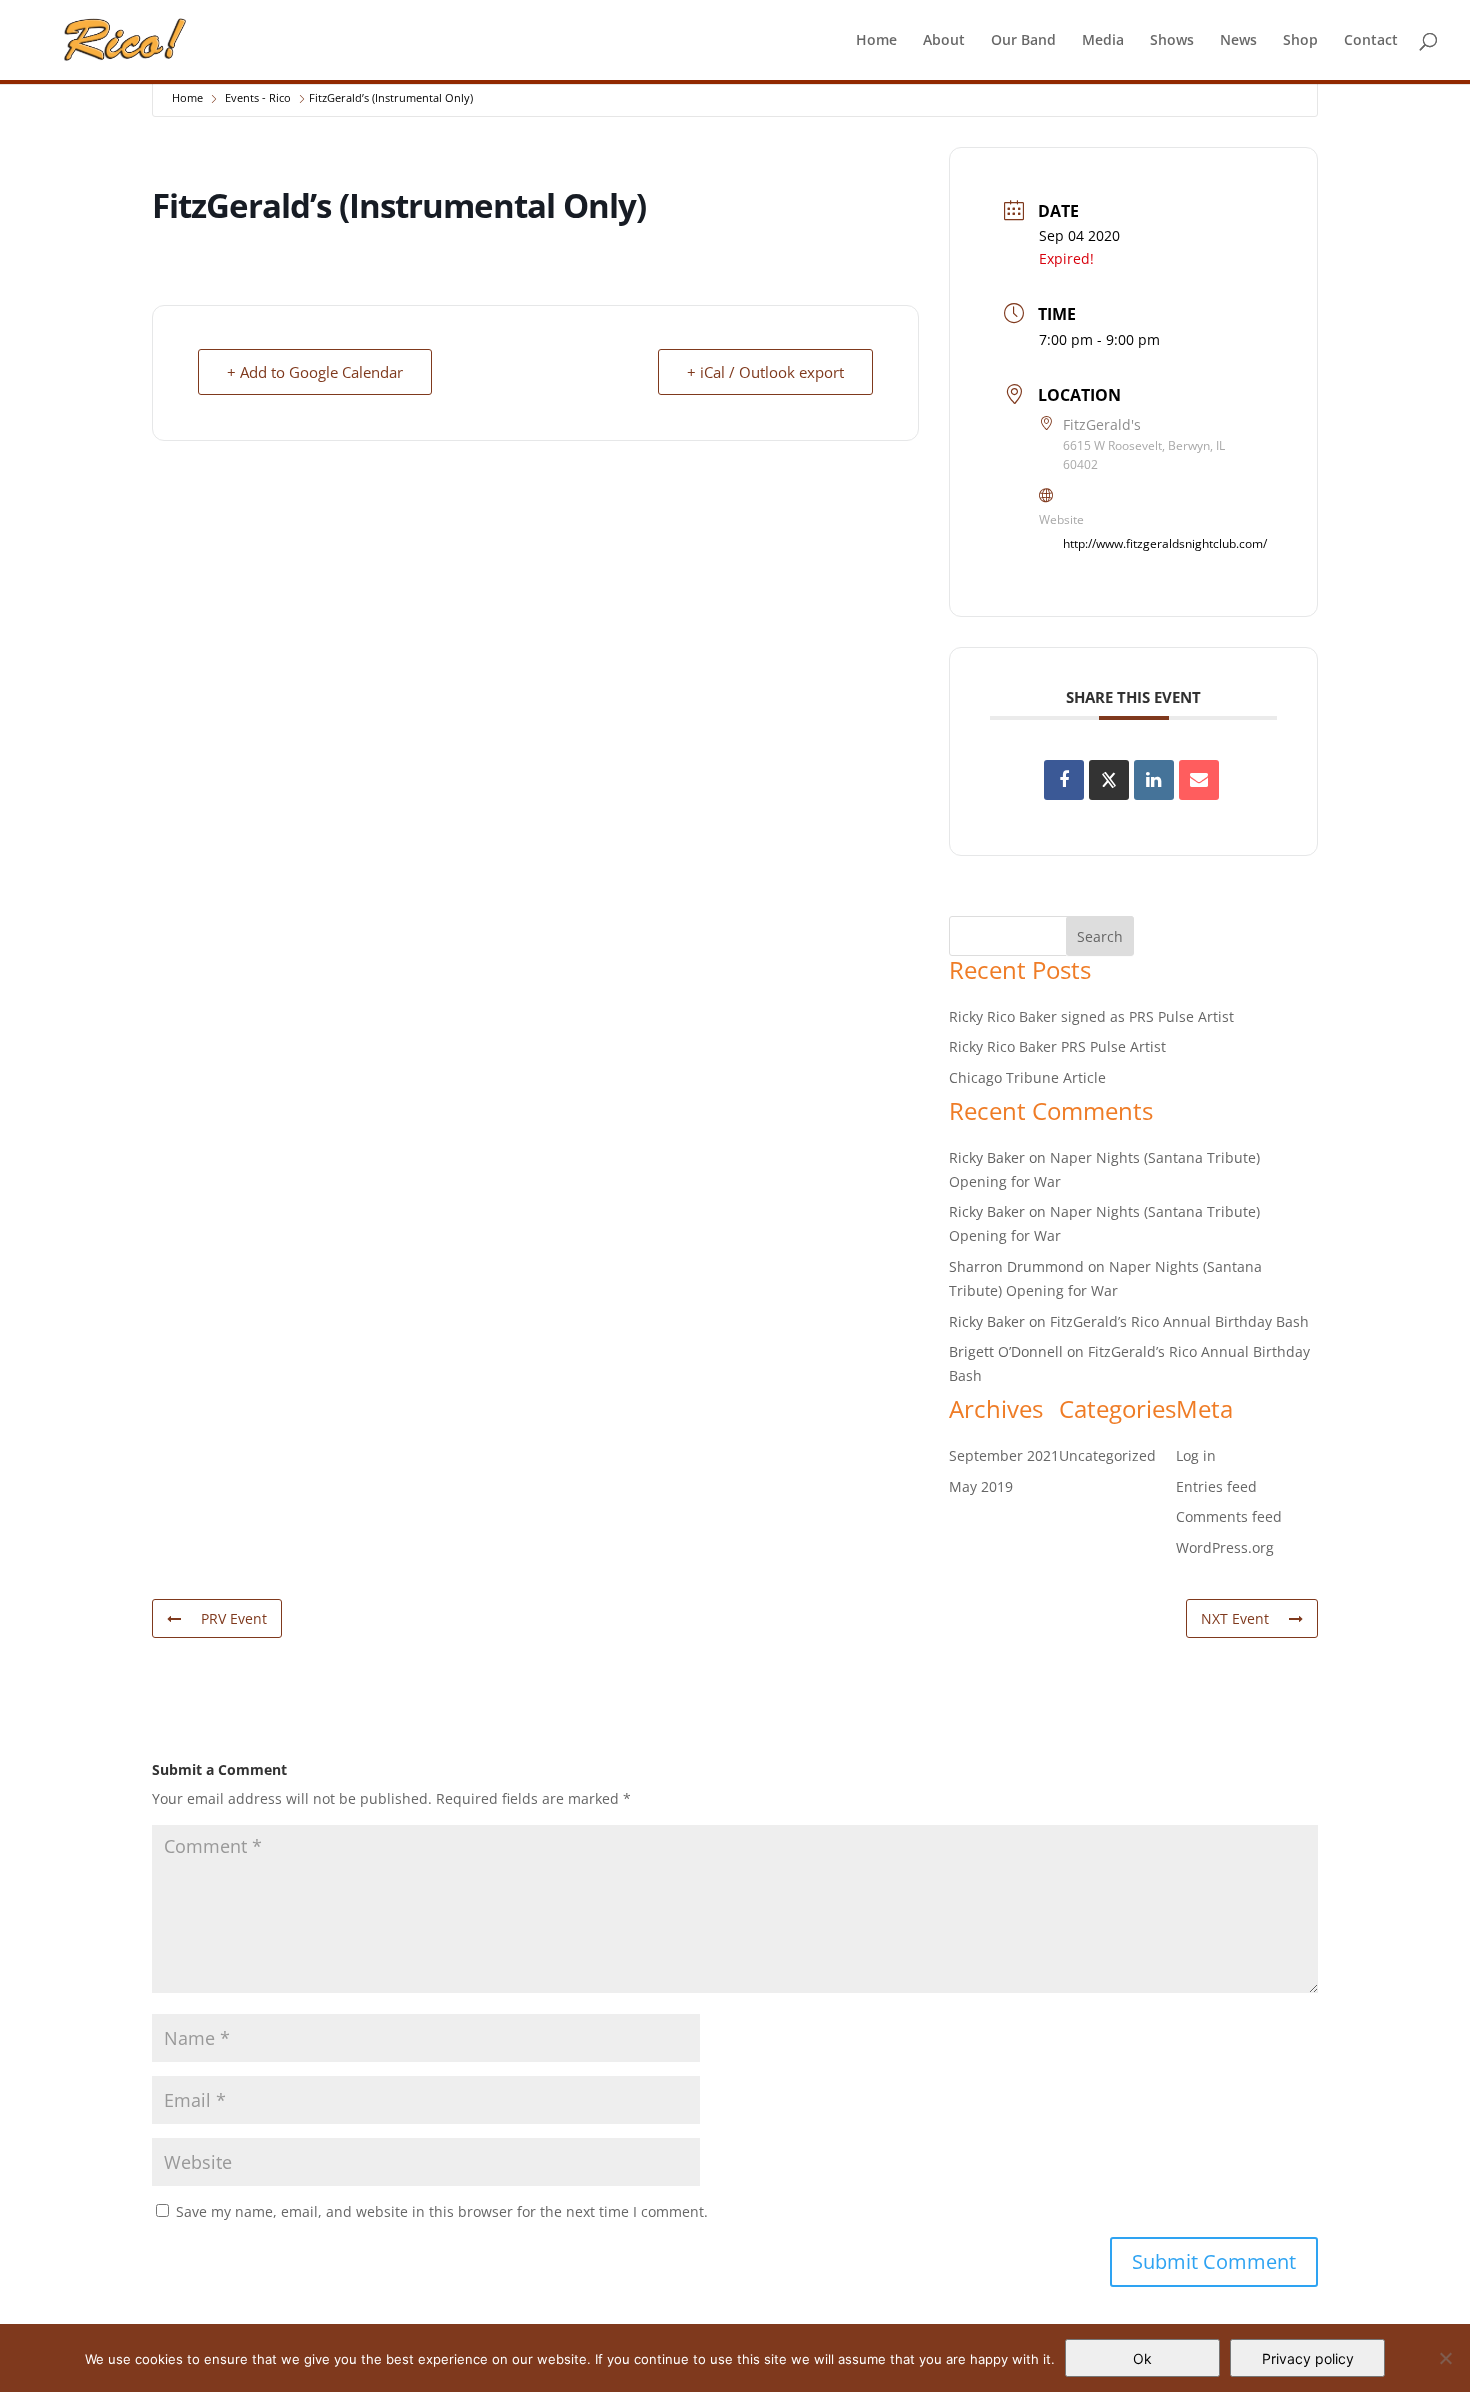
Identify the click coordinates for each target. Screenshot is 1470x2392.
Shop (1300, 41)
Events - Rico (258, 97)
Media (1103, 41)
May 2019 (981, 1486)
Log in (1196, 1455)
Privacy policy (1308, 2358)
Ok (1142, 2358)
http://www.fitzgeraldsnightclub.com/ (1165, 543)
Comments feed (1229, 1516)
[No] (1445, 2358)
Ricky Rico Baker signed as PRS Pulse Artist (1091, 1016)
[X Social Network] (1109, 780)
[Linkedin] (1154, 780)
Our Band (1023, 41)
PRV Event (234, 1618)
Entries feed (1216, 1486)
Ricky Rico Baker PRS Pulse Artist (1057, 1046)
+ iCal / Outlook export (765, 372)
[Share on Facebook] (1064, 780)
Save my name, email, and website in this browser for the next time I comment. (442, 2211)
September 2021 (1004, 1455)
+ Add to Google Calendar (315, 372)
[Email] (1199, 780)
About (944, 41)
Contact (1371, 41)
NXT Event (1235, 1618)
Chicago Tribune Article (1027, 1077)
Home (876, 41)
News (1238, 41)
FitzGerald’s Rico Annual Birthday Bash (1179, 1321)
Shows (1172, 41)
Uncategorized (1107, 1455)
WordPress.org (1225, 1547)
